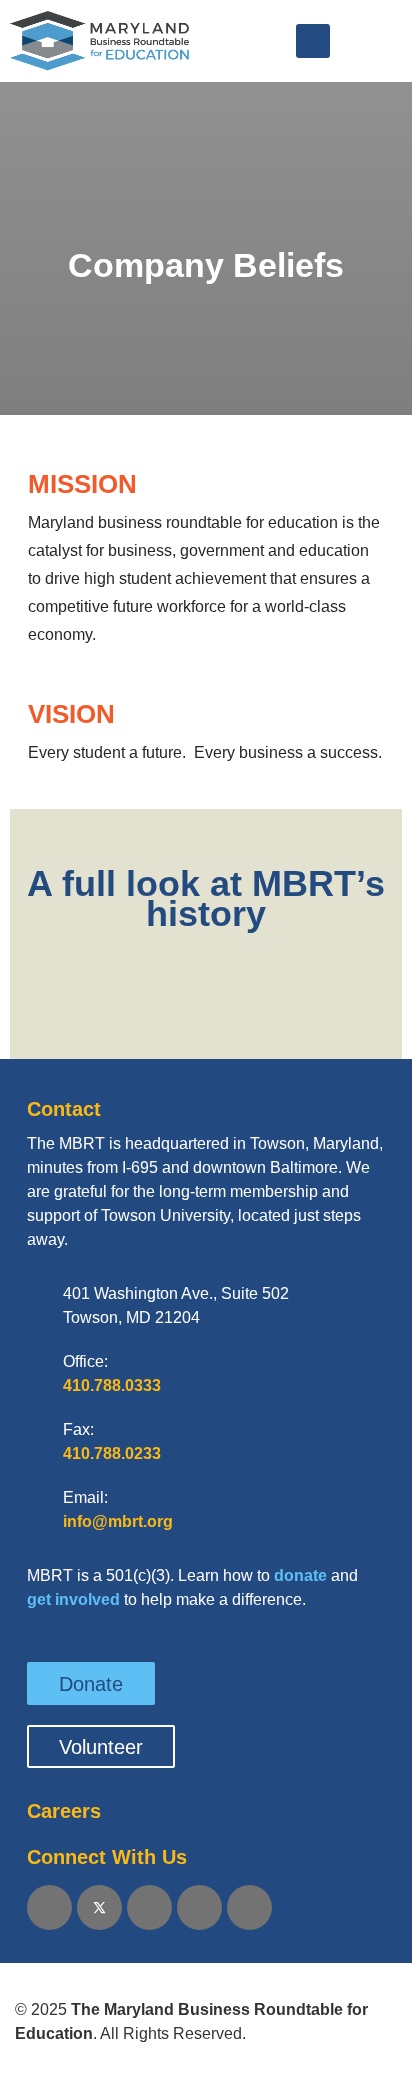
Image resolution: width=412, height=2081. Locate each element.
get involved (73, 1599)
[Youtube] (199, 1907)
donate (300, 1575)
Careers (64, 1811)
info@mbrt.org (118, 1521)
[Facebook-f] (49, 1907)
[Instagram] (249, 1907)
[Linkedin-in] (149, 1907)
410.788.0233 (112, 1453)
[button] (313, 41)
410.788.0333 (112, 1385)
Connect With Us (107, 1857)
